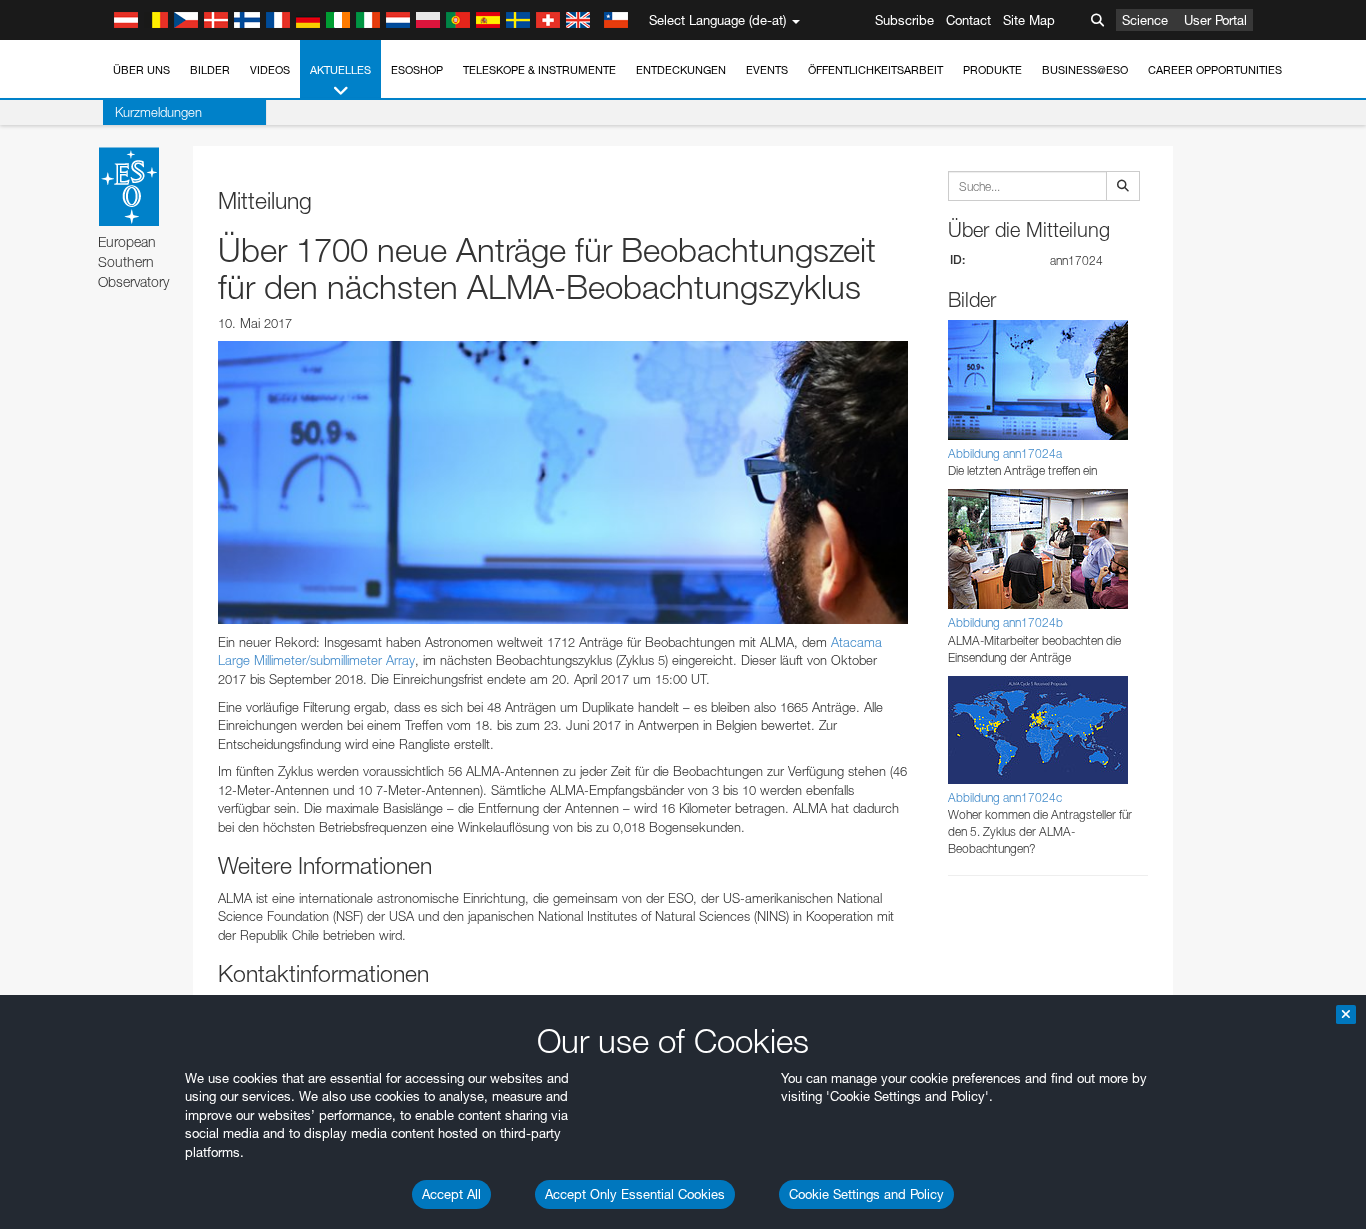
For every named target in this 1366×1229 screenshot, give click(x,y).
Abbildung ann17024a (1005, 453)
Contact (968, 20)
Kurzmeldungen (158, 112)
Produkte (992, 70)
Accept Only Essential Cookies (635, 1194)
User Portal (1215, 20)
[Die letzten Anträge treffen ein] (563, 482)
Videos (270, 70)
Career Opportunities (1215, 70)
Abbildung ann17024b (1005, 622)
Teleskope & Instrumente (539, 70)
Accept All (451, 1194)
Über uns (141, 70)
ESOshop (417, 70)
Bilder (210, 70)
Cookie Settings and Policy (866, 1194)
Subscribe (904, 20)
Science (1145, 20)
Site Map (1029, 20)
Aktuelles (340, 70)
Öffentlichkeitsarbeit (875, 70)
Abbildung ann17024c (1005, 797)
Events (767, 70)
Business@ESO (1085, 70)
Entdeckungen (681, 70)
